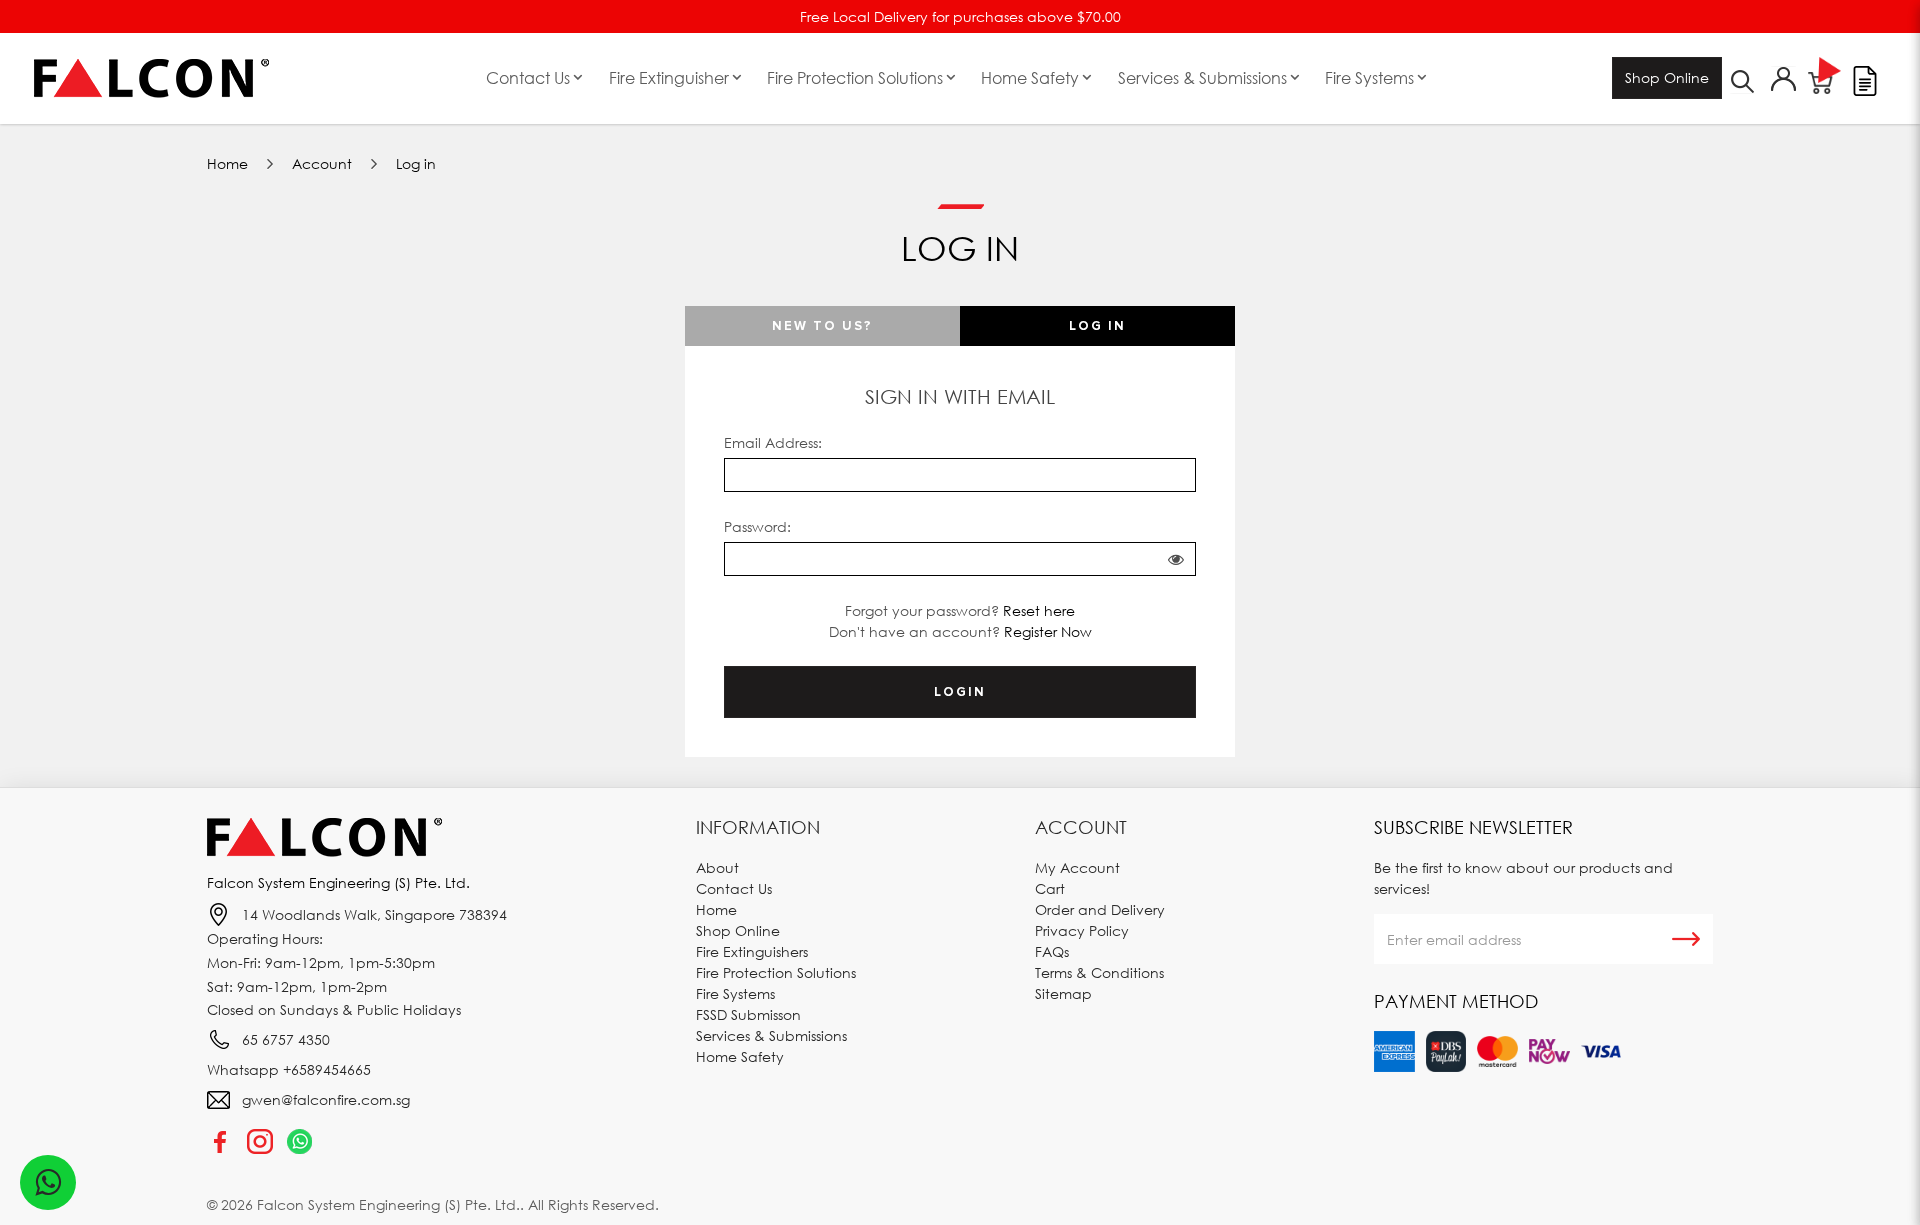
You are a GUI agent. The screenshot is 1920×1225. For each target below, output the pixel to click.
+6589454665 (327, 1069)
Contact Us (734, 888)
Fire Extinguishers (752, 951)
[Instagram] (260, 1141)
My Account (1077, 867)
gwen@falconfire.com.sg (326, 1099)
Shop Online (1667, 77)
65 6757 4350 (286, 1039)
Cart (1050, 888)
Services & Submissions (771, 1035)
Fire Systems (735, 993)
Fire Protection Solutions (776, 972)
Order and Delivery (1100, 909)
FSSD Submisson (748, 1014)
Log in (416, 163)
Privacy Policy (1082, 930)
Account (322, 163)
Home (227, 163)
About (717, 867)
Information (758, 827)
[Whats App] (299, 1141)
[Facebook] (220, 1141)
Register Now (1048, 631)
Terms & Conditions (1099, 972)
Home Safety (740, 1056)
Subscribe (1686, 939)
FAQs (1052, 951)
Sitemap (1063, 993)
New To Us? (822, 326)
